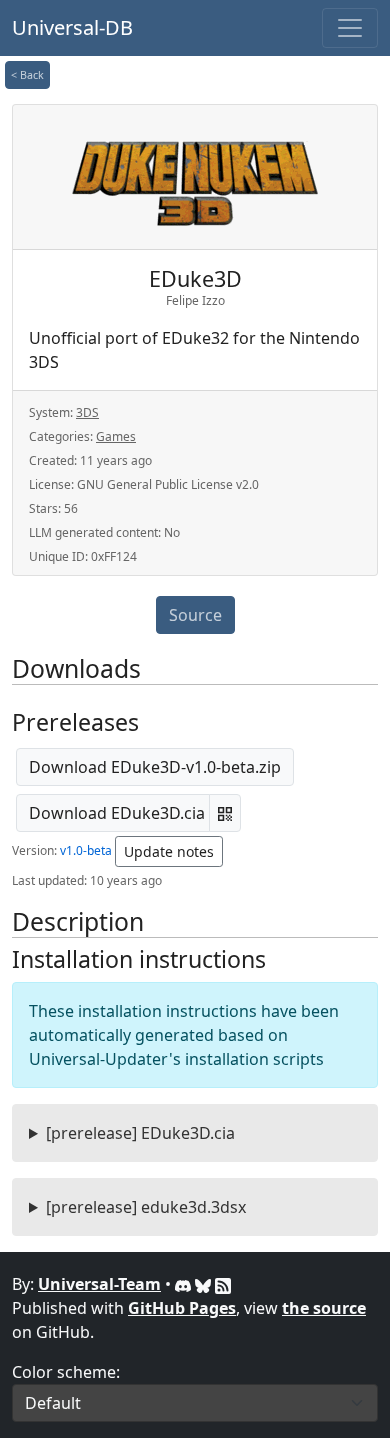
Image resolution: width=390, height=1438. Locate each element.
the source (324, 1308)
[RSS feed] (223, 1284)
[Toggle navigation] (350, 28)
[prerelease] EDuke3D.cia (140, 1133)
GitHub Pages (182, 1308)
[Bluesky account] (205, 1284)
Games (116, 436)
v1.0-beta (86, 850)
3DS (87, 412)
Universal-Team (99, 1284)
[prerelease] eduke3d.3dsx (146, 1207)
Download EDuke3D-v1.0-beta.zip (155, 767)
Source (195, 615)
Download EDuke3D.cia (117, 813)
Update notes (169, 851)
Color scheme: (66, 1372)
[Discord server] (185, 1284)
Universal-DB (72, 27)
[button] (225, 813)
